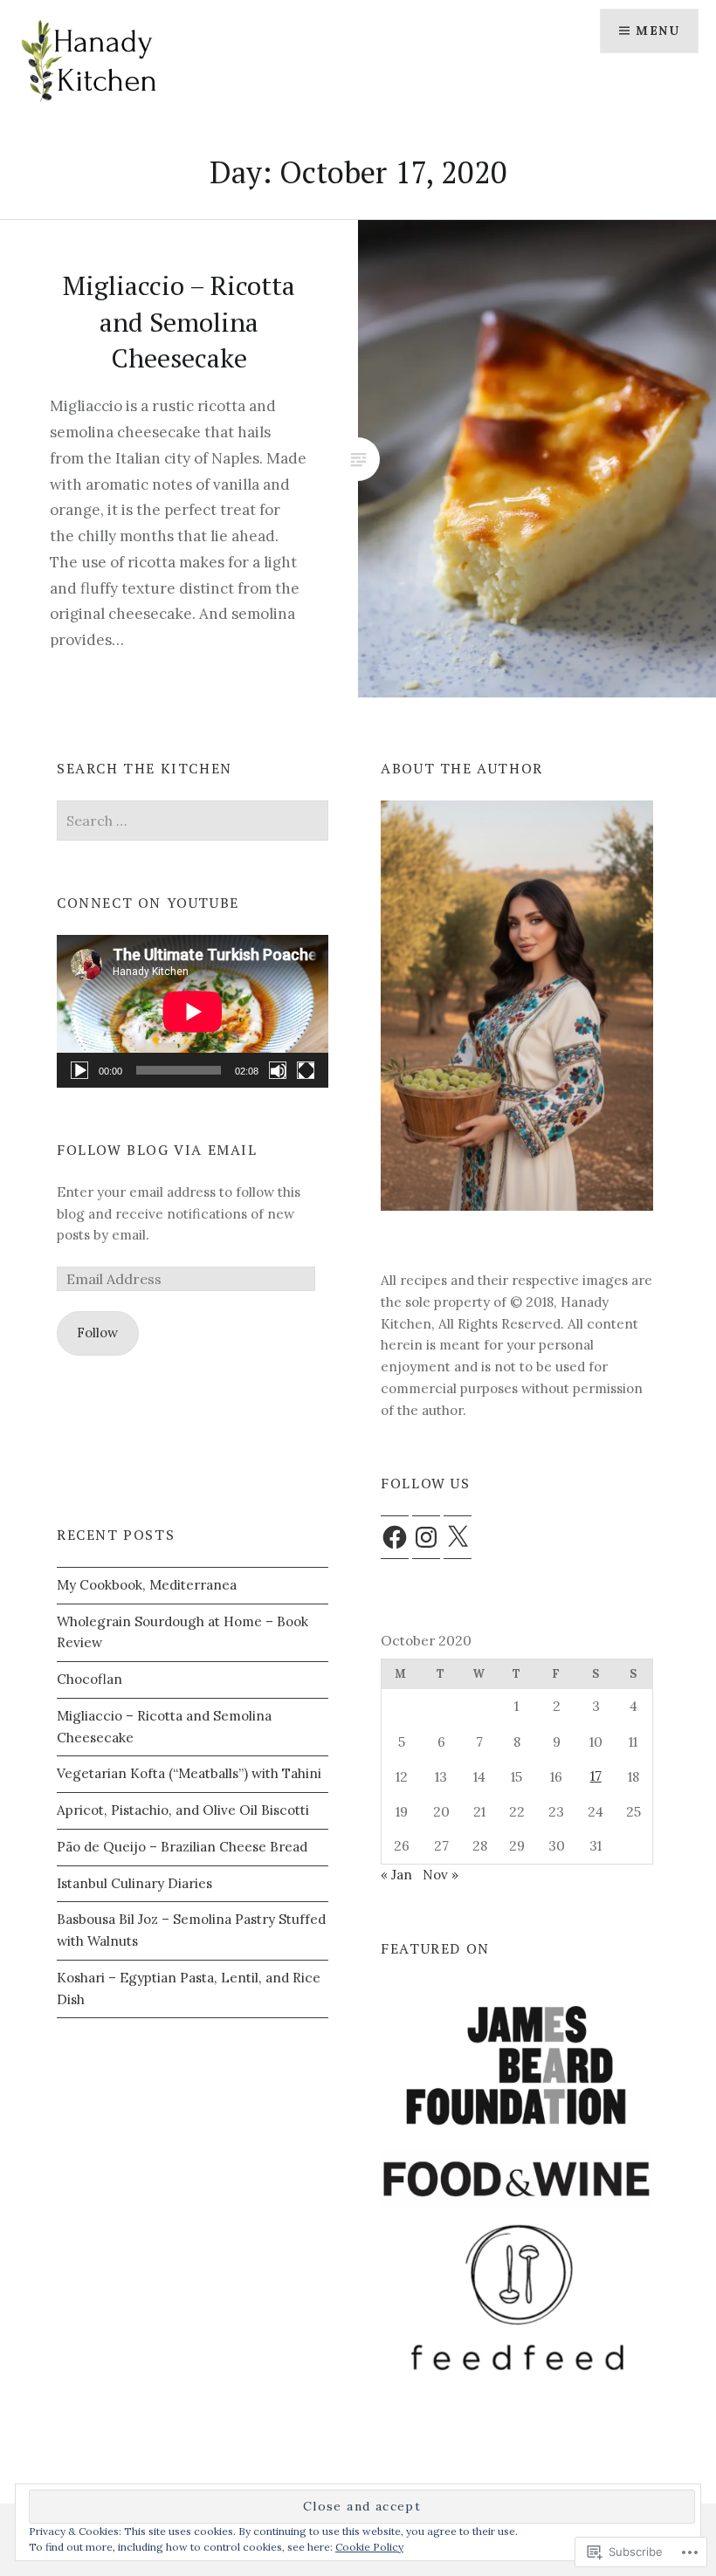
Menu (657, 31)
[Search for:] (193, 821)
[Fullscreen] (306, 1070)
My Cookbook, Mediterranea (147, 1585)
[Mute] (278, 1070)
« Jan (396, 1875)
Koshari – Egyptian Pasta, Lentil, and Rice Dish (189, 1989)
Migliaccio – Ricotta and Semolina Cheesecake (164, 1727)
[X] (458, 1537)
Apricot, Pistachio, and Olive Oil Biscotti (183, 1810)
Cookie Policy (369, 2547)
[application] (193, 1011)
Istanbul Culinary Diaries (134, 1883)
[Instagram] (426, 1537)
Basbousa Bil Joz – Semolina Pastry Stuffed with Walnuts (191, 1930)
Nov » (441, 1875)
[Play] (79, 1070)
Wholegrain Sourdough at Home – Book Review (182, 1632)
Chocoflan (89, 1679)
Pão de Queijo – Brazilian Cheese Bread (182, 1847)
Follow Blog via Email (157, 1150)
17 (596, 1776)
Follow (97, 1333)
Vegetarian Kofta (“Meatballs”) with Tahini (189, 1773)
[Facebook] (395, 1537)
